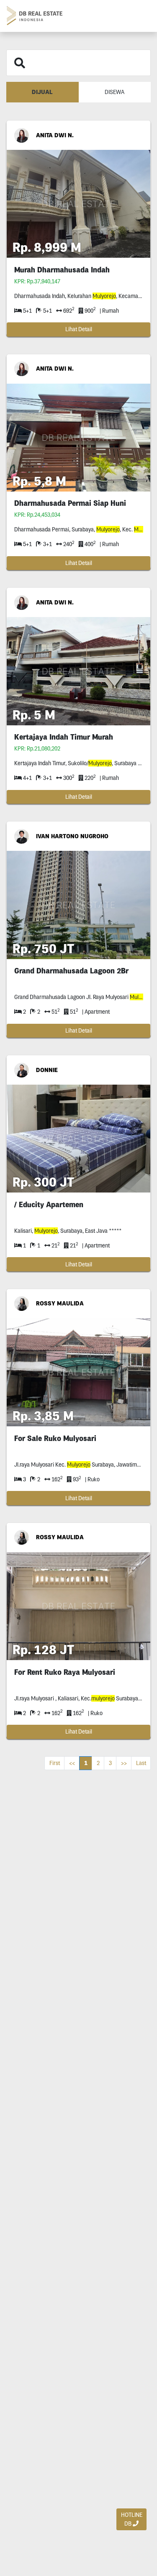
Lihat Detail (79, 329)
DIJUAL (42, 92)
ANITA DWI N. (55, 135)
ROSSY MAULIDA (60, 1303)
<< (72, 1763)
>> (124, 1763)
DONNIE (47, 1070)
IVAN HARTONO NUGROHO (72, 836)
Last (141, 1763)
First (55, 1763)
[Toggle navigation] (141, 16)
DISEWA (115, 92)
